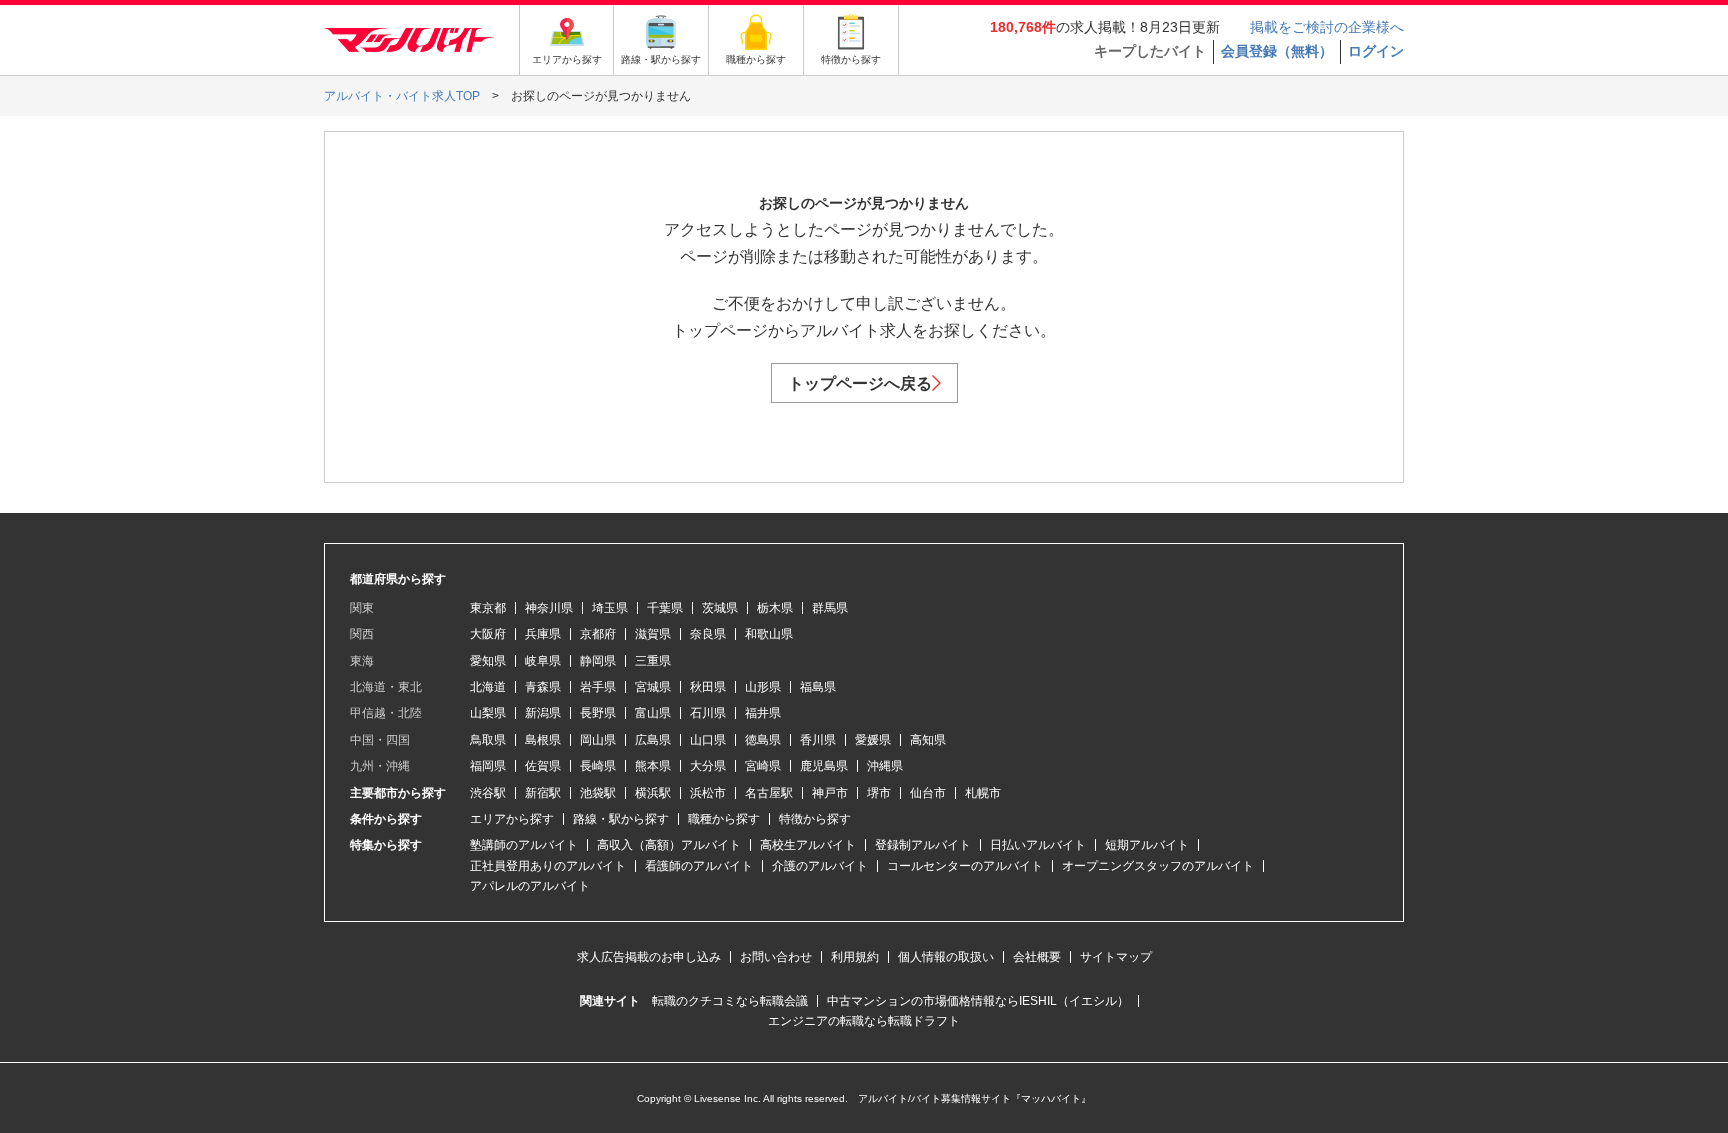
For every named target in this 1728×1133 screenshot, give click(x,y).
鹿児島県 (824, 766)
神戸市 (830, 793)
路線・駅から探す (621, 819)
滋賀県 (653, 634)
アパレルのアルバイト (530, 886)
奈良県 (708, 634)
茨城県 (720, 608)
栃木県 (775, 608)
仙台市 (928, 793)
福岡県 (488, 766)
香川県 (818, 740)
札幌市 (983, 793)
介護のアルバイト (820, 866)
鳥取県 (488, 740)
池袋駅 (598, 793)
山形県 (763, 687)
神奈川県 (549, 608)
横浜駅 (653, 793)
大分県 (708, 766)
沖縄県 (885, 766)
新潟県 (543, 713)
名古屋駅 (769, 793)
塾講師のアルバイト (524, 845)
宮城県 (653, 687)
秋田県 (708, 687)
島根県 (543, 740)
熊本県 (653, 766)
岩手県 (598, 687)
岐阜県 (543, 661)
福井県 (763, 713)
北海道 (488, 687)
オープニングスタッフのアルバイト (1158, 866)
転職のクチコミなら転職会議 (730, 1001)
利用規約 (855, 957)
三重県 (653, 661)
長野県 (598, 713)
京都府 (598, 634)
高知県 (928, 740)
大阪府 (488, 634)
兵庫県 (543, 634)
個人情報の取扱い (946, 957)
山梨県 (488, 713)
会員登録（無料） (1277, 51)
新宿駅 (543, 793)
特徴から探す (815, 819)
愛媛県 (873, 740)
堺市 (879, 793)
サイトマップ (1116, 957)
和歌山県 (769, 634)
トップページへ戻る (860, 383)
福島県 (818, 687)
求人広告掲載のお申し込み (649, 957)
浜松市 (708, 793)
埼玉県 (610, 608)
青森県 (543, 687)
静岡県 (598, 661)
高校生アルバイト (808, 845)
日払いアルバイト (1038, 845)
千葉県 (665, 608)
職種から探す (724, 819)
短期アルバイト (1147, 845)
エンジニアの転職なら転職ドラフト (864, 1021)
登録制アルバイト (923, 845)
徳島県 (763, 740)
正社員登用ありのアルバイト (548, 866)
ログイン (1376, 51)
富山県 (653, 713)
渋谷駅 (488, 793)
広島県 (653, 740)
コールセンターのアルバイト (965, 866)
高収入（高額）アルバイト (669, 845)
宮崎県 (763, 766)
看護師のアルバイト (699, 866)
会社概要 (1037, 957)
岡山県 (598, 740)
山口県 (708, 740)
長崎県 (598, 766)
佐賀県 (543, 766)
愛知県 (488, 661)
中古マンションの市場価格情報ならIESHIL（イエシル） (978, 1001)
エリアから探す (512, 819)
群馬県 (830, 608)
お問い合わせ (776, 957)
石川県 (708, 713)
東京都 (488, 608)
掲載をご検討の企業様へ (1327, 27)
